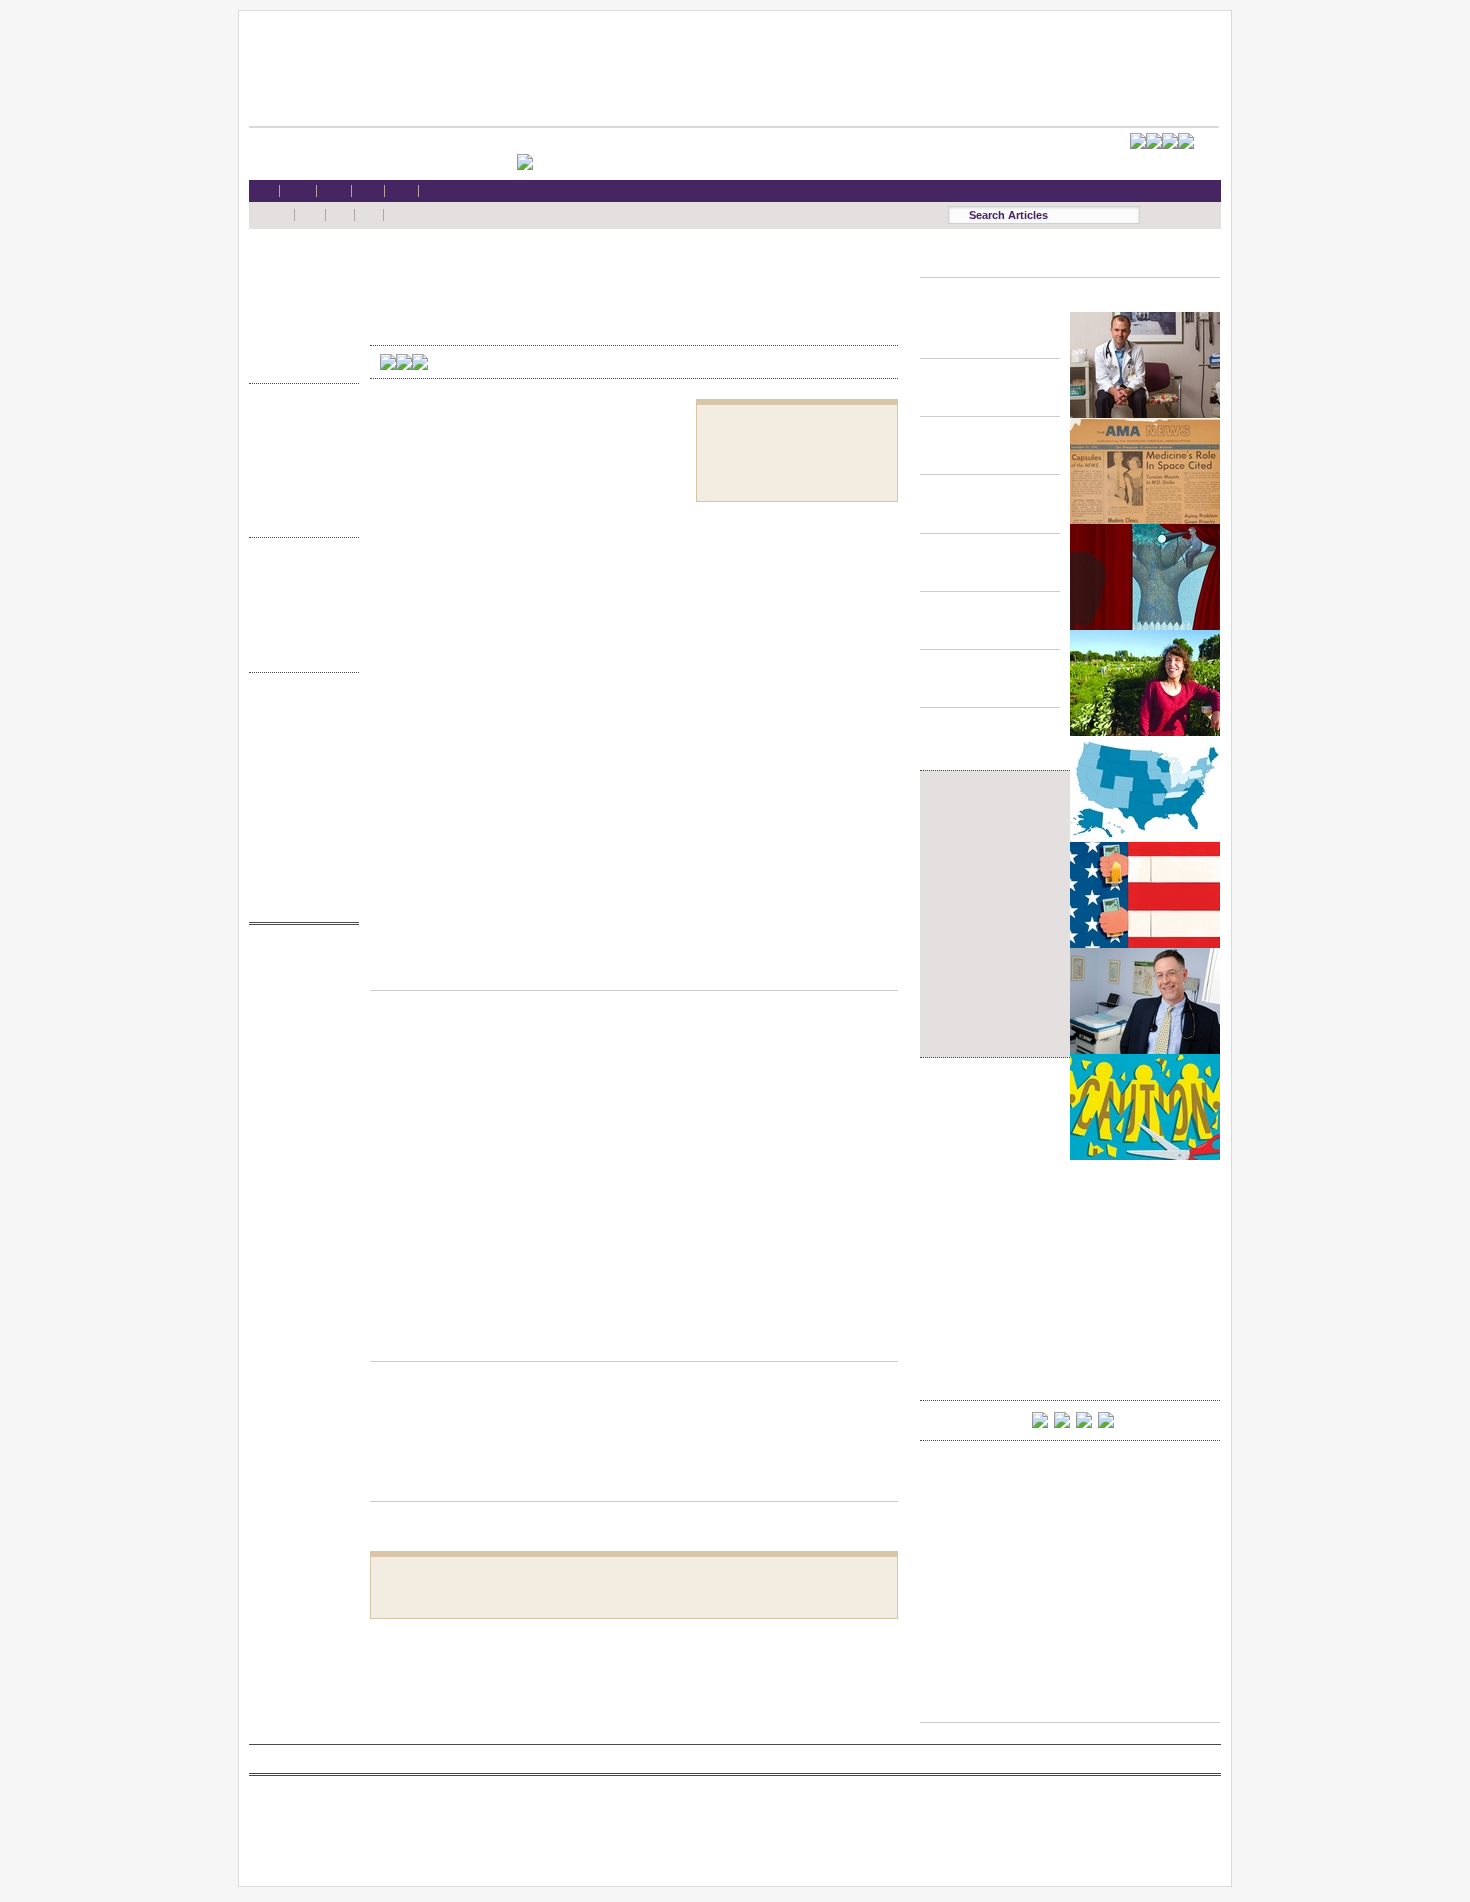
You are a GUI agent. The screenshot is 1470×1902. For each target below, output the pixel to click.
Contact (299, 900)
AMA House (299, 342)
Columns (299, 612)
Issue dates (299, 573)
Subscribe (299, 766)
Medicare (299, 303)
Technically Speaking (299, 496)
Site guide (299, 843)
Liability (299, 323)
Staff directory (299, 785)
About (299, 881)
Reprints (299, 823)
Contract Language (299, 419)
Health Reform (299, 265)
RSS (299, 708)
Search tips (299, 747)
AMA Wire (299, 960)
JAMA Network (299, 1018)
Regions (299, 592)
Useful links (299, 862)
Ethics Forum (299, 438)
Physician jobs (299, 1075)
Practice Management (299, 477)
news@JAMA (299, 1037)
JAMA (299, 999)
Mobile (299, 727)
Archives (299, 631)
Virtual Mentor (299, 1056)
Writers (299, 650)
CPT (299, 979)
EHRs (299, 284)
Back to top (634, 971)
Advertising (299, 804)
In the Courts (299, 458)
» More (299, 361)
